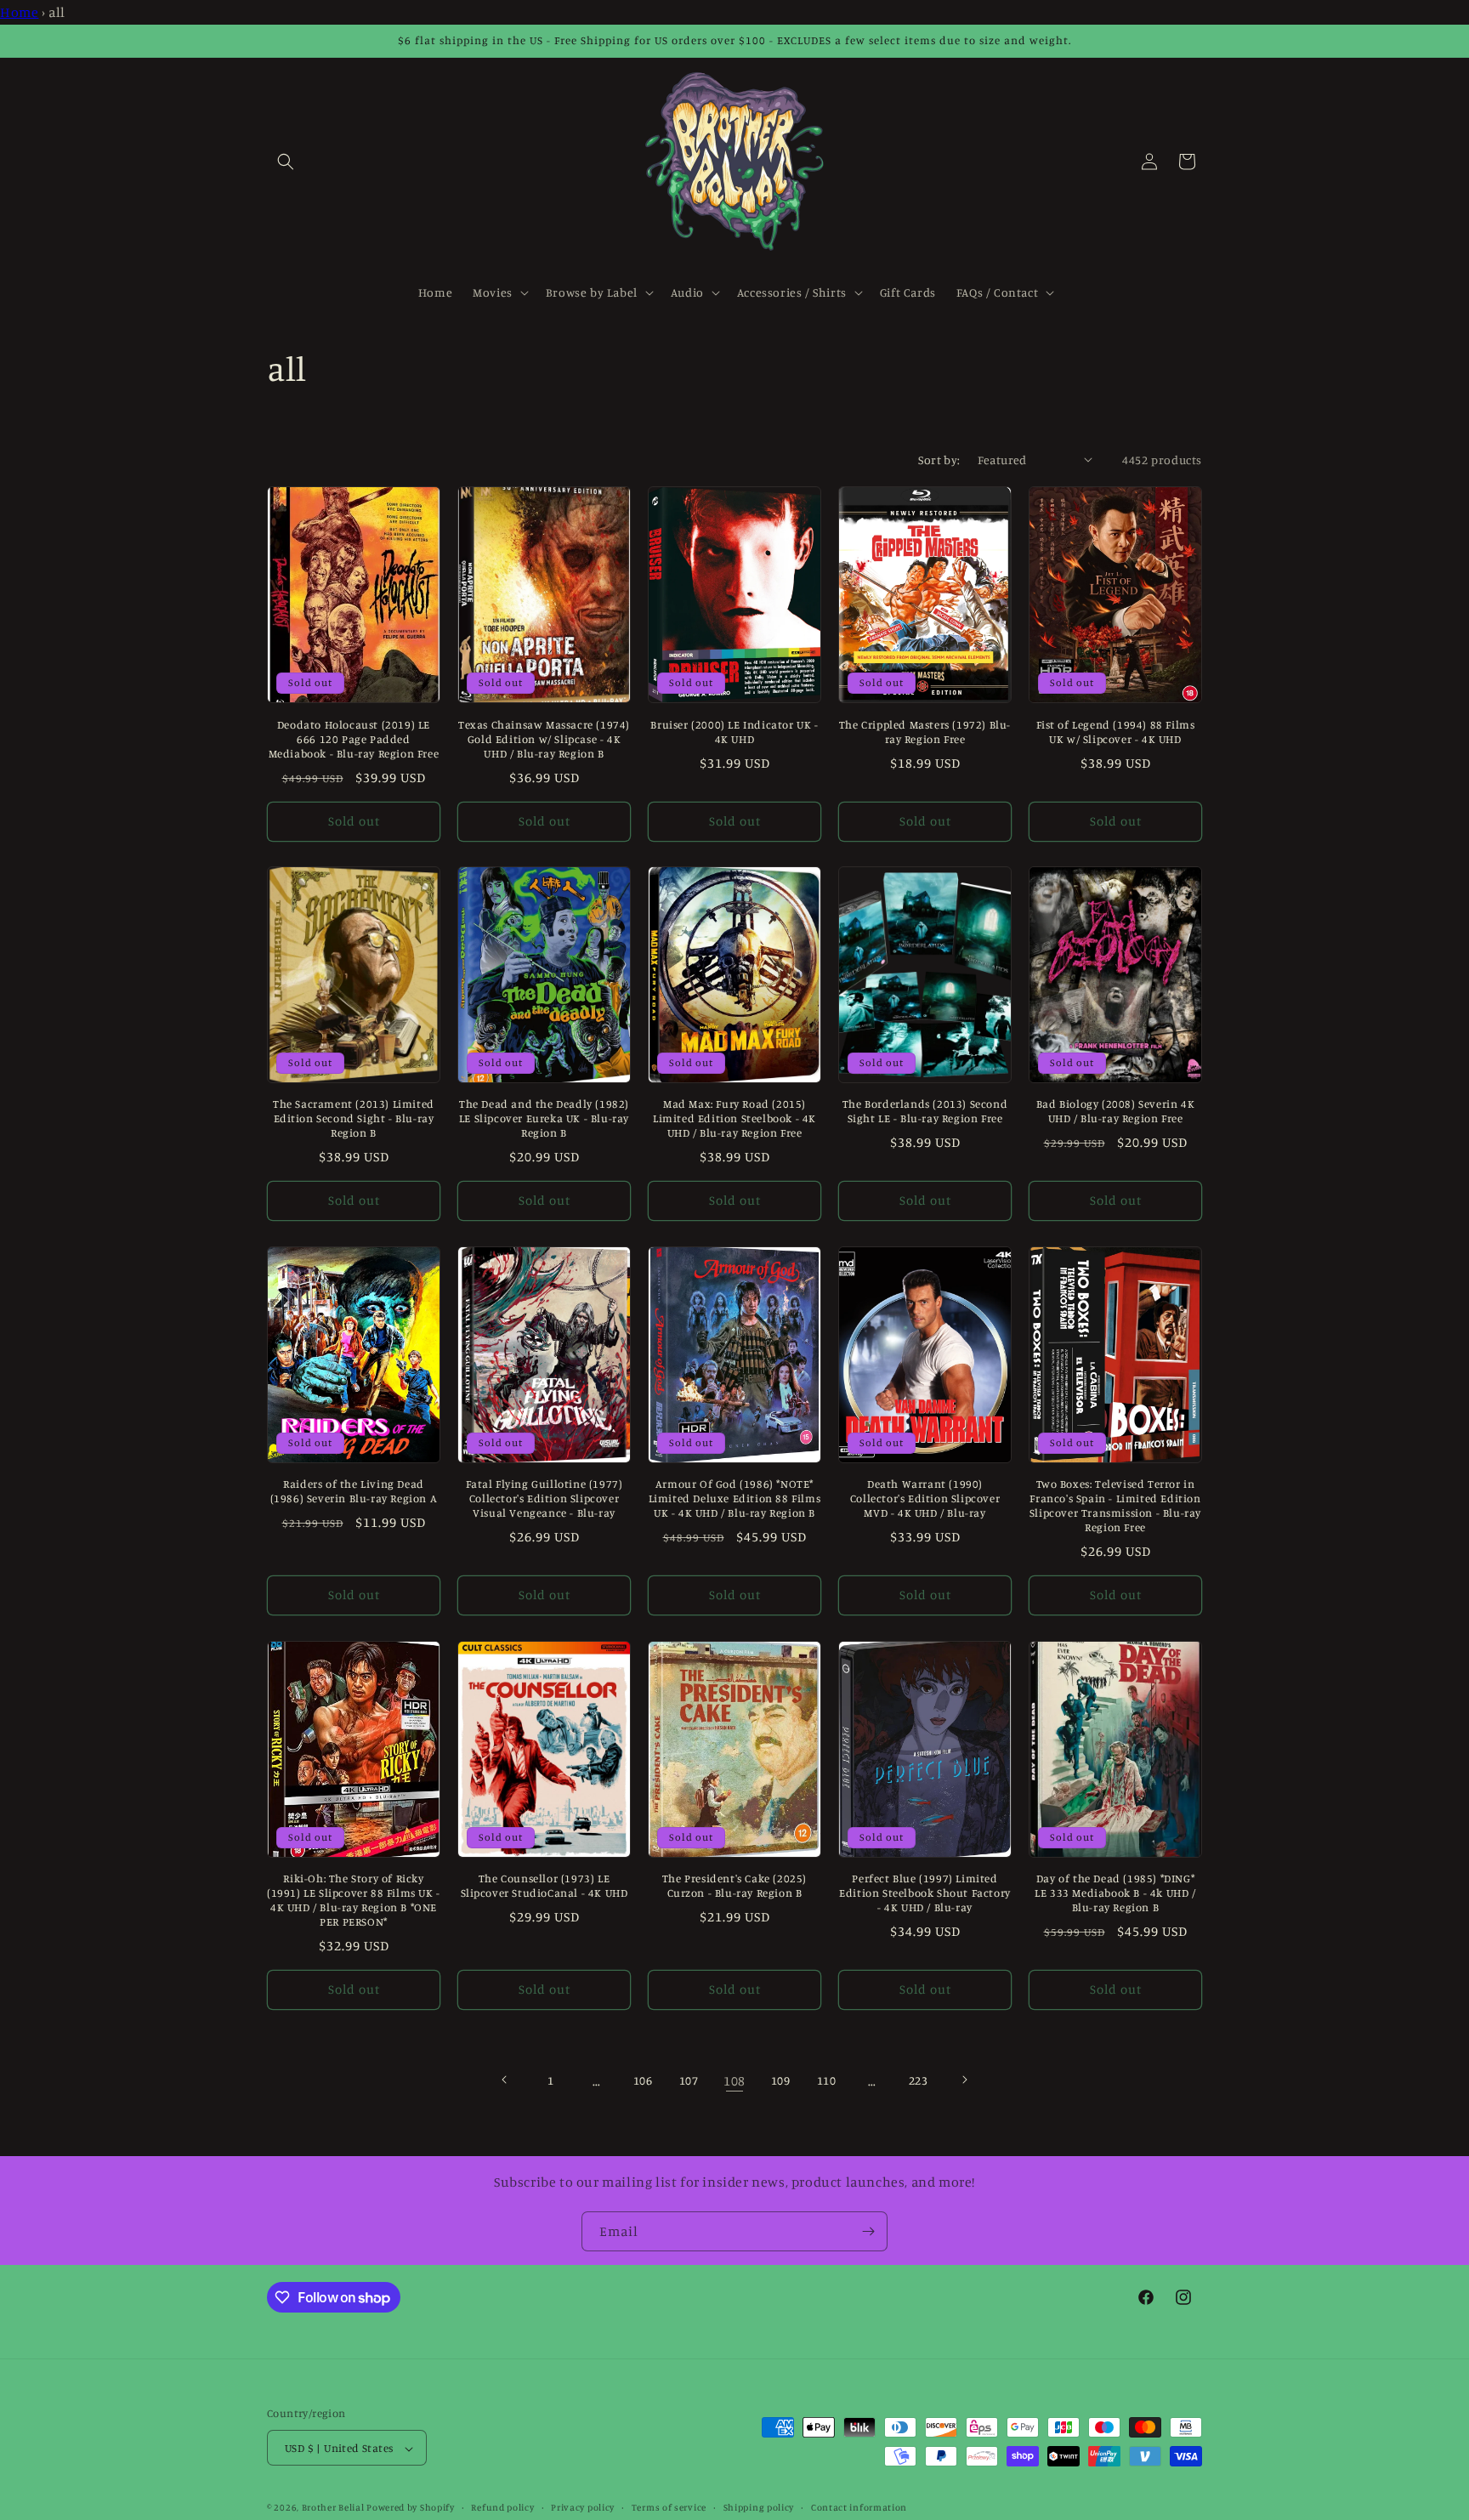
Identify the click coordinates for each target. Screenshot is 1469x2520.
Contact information (859, 2507)
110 (827, 2080)
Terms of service (669, 2507)
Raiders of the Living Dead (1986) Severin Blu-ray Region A (354, 1492)
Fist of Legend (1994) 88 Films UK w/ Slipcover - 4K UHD (1116, 731)
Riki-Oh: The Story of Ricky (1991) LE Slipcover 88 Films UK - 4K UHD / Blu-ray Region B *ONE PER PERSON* (354, 1901)
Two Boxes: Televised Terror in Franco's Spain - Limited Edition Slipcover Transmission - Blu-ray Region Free (1115, 1506)
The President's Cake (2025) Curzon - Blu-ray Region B (734, 1886)
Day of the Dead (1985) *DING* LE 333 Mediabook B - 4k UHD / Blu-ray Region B (1115, 1893)
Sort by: (939, 460)
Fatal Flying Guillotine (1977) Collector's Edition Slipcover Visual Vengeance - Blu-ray (544, 1499)
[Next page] (964, 2080)
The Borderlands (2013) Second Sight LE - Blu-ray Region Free (925, 1112)
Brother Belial (333, 2508)
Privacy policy (583, 2507)
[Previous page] (505, 2080)
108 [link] (734, 2080)
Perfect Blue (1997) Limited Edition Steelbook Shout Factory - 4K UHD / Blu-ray (925, 1893)
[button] (286, 162)
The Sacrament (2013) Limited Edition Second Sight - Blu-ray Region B (354, 1119)
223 (919, 2080)
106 (643, 2080)
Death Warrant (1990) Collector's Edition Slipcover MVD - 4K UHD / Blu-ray (925, 1499)
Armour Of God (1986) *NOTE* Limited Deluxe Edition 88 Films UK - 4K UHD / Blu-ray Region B (735, 1499)
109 (781, 2080)
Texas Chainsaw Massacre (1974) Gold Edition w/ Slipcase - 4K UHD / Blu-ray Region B (544, 738)
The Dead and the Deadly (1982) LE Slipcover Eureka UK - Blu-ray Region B (544, 1119)
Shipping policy (759, 2507)
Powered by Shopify (411, 2508)
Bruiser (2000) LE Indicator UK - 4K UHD (734, 731)
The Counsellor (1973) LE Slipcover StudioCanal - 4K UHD (544, 1886)
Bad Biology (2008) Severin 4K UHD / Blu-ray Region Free (1115, 1112)
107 (689, 2080)
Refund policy (502, 2507)
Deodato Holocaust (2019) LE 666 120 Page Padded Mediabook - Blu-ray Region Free (354, 738)
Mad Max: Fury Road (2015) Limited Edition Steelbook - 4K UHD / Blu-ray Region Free (734, 1119)
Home (19, 12)
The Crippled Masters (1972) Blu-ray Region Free (925, 731)
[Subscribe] (868, 2231)
